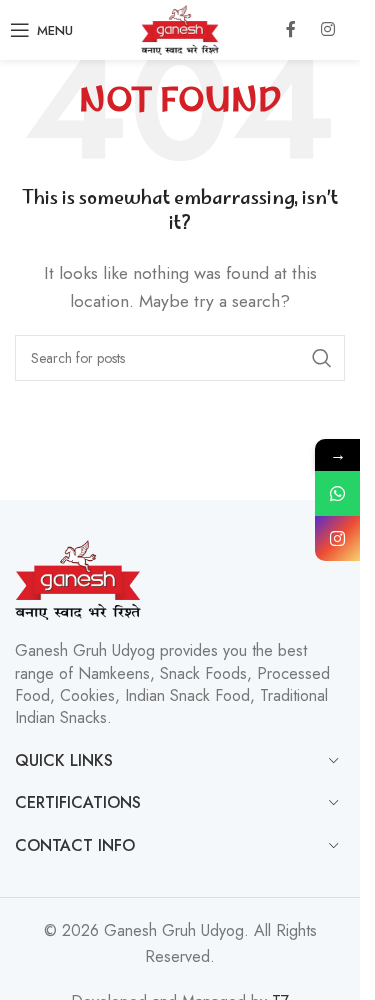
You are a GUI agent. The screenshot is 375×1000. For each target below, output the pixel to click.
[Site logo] (180, 28)
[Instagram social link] (328, 30)
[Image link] (78, 578)
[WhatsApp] (337, 493)
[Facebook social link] (291, 30)
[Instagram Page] (337, 538)
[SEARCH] (322, 358)
